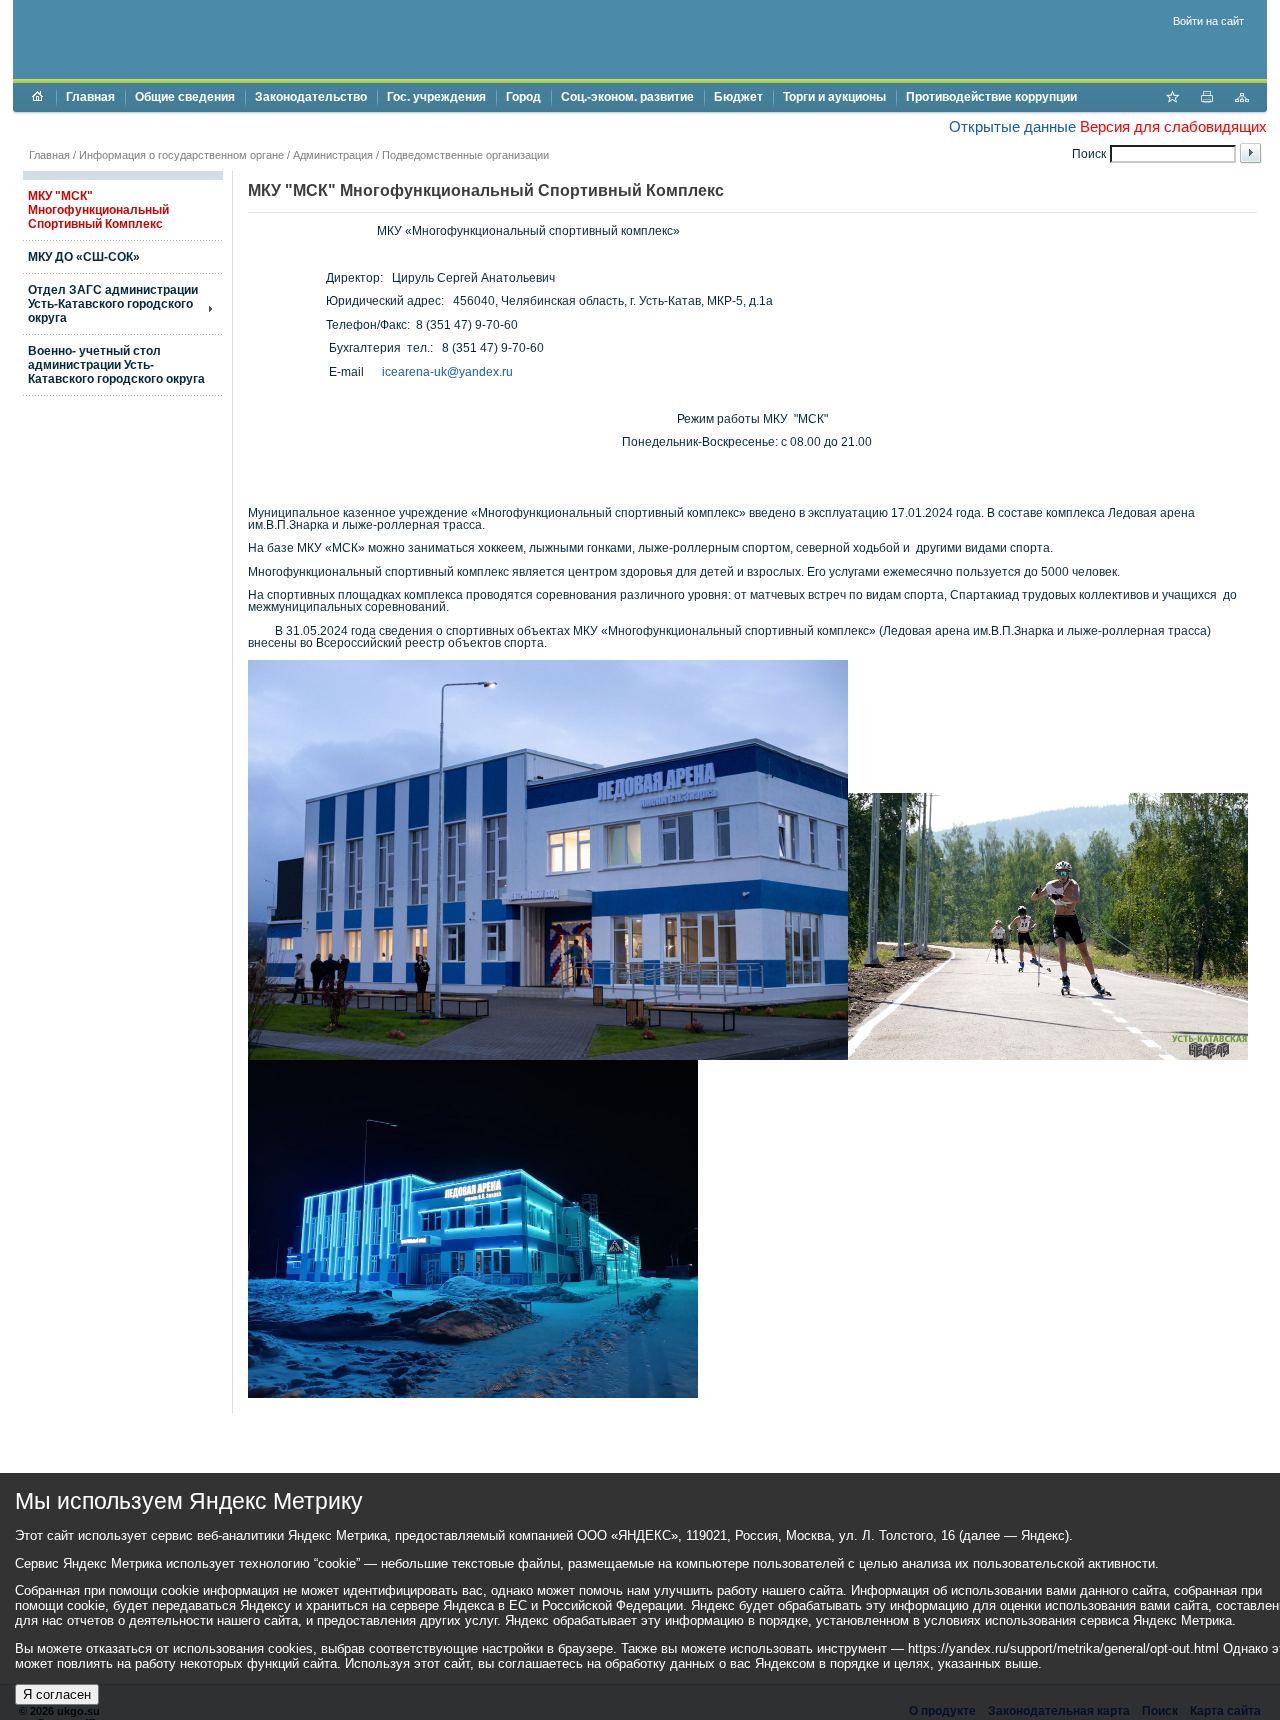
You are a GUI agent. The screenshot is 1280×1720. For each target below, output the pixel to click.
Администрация (333, 155)
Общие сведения (185, 97)
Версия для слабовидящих (1173, 126)
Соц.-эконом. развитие (627, 97)
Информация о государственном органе (181, 155)
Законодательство (311, 97)
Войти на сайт (1208, 21)
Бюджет (738, 97)
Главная (90, 97)
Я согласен (57, 1694)
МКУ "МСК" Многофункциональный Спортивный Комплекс (98, 210)
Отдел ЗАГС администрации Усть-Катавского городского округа (113, 304)
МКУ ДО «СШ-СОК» (84, 257)
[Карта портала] (1242, 99)
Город (523, 97)
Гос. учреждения (436, 97)
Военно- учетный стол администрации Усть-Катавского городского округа (116, 365)
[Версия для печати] (1207, 99)
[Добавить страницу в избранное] (1172, 99)
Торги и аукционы (834, 97)
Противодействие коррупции (991, 97)
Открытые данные (1012, 126)
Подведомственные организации (465, 155)
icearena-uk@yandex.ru (447, 372)
